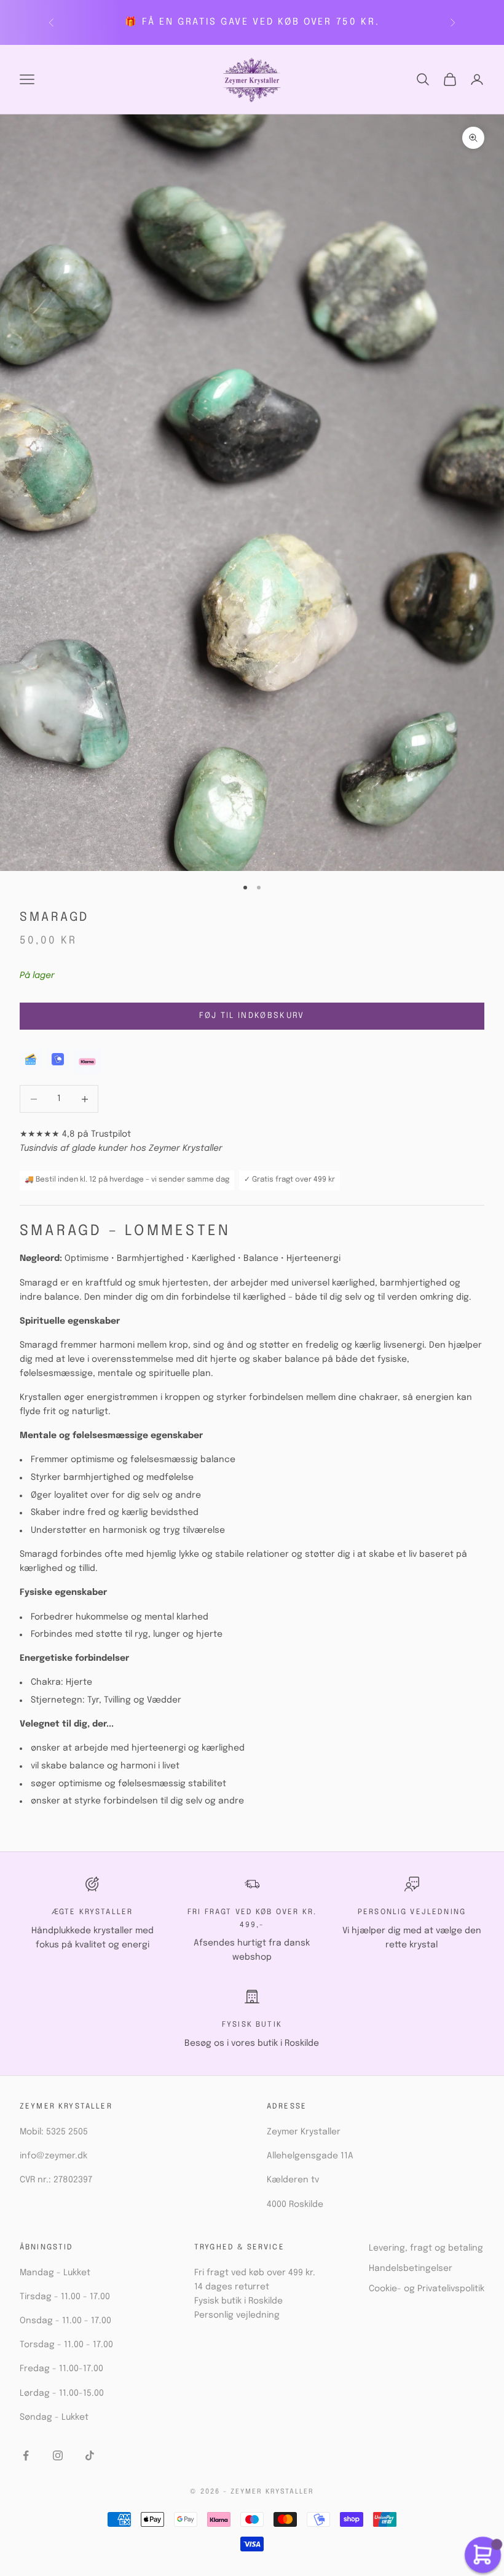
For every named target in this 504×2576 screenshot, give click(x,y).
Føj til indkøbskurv (252, 1016)
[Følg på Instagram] (58, 2455)
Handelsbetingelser (411, 2268)
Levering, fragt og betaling (426, 2248)
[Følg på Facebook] (26, 2455)
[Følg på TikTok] (90, 2455)
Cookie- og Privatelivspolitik (427, 2289)
